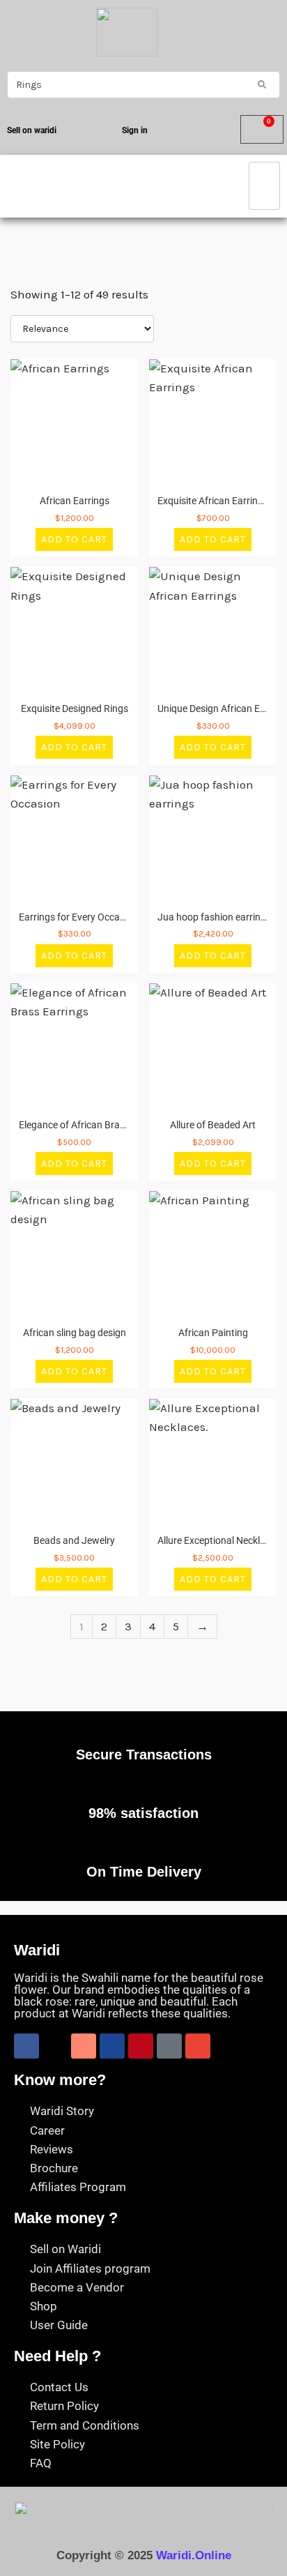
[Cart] (262, 129)
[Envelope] (198, 2046)
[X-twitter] (55, 2046)
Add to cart (74, 539)
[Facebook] (26, 2046)
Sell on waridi (32, 130)
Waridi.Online (194, 2555)
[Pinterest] (141, 2046)
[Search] (262, 84)
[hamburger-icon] (264, 186)
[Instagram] (84, 2046)
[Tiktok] (169, 2046)
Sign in (135, 130)
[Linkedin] (112, 2046)
